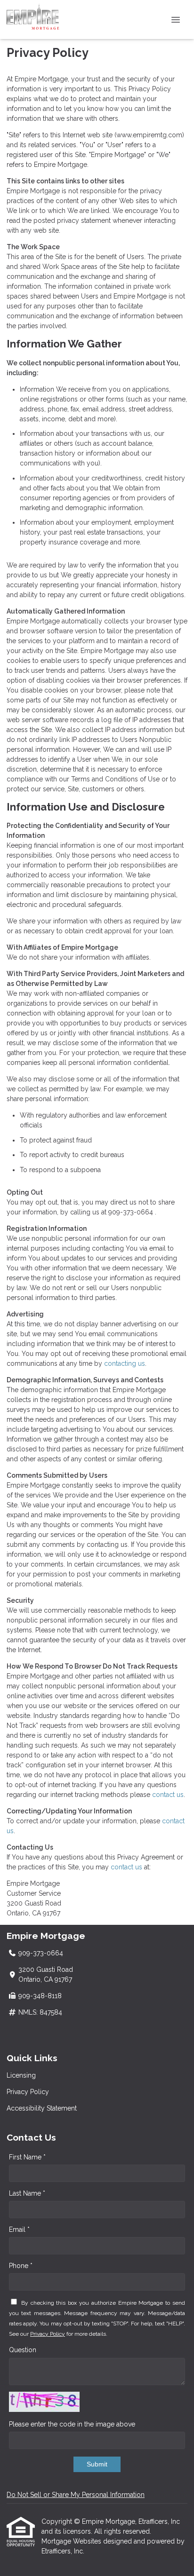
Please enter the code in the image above (72, 2424)
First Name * (27, 2157)
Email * (19, 2229)
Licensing (21, 2075)
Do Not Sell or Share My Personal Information (76, 2495)
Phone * (21, 2266)
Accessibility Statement (42, 2108)
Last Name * (27, 2193)
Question (23, 2350)
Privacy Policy (28, 2092)
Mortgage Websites (72, 2541)
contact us (168, 1795)
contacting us (125, 1363)
